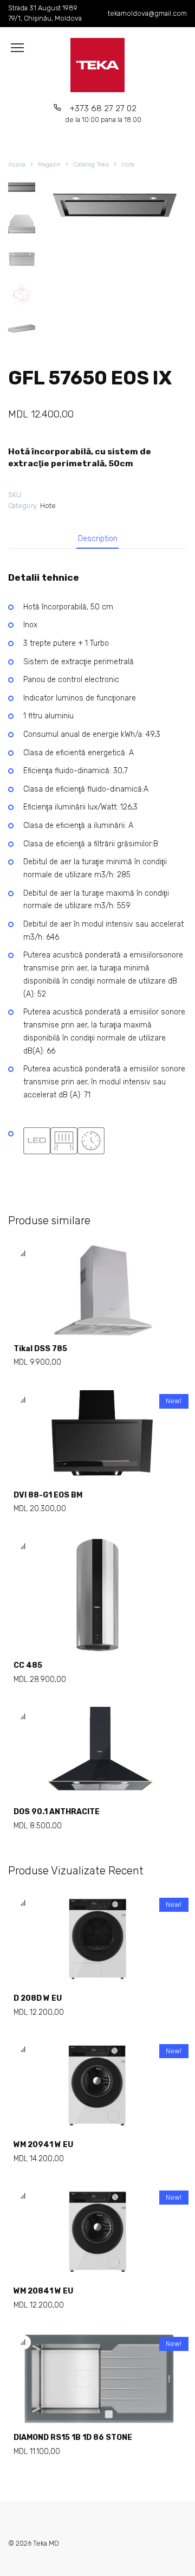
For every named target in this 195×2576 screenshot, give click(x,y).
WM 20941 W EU (43, 2145)
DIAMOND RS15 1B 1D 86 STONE (73, 2437)
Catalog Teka (91, 165)
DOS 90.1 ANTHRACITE (57, 1812)
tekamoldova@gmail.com (147, 13)
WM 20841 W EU (43, 2291)
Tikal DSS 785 (40, 1349)
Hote (128, 165)
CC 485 (28, 1665)
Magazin (49, 165)
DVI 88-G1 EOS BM (48, 1495)
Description (98, 539)
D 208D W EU (38, 1998)
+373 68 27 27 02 (103, 114)
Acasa (17, 165)
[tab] (98, 539)
